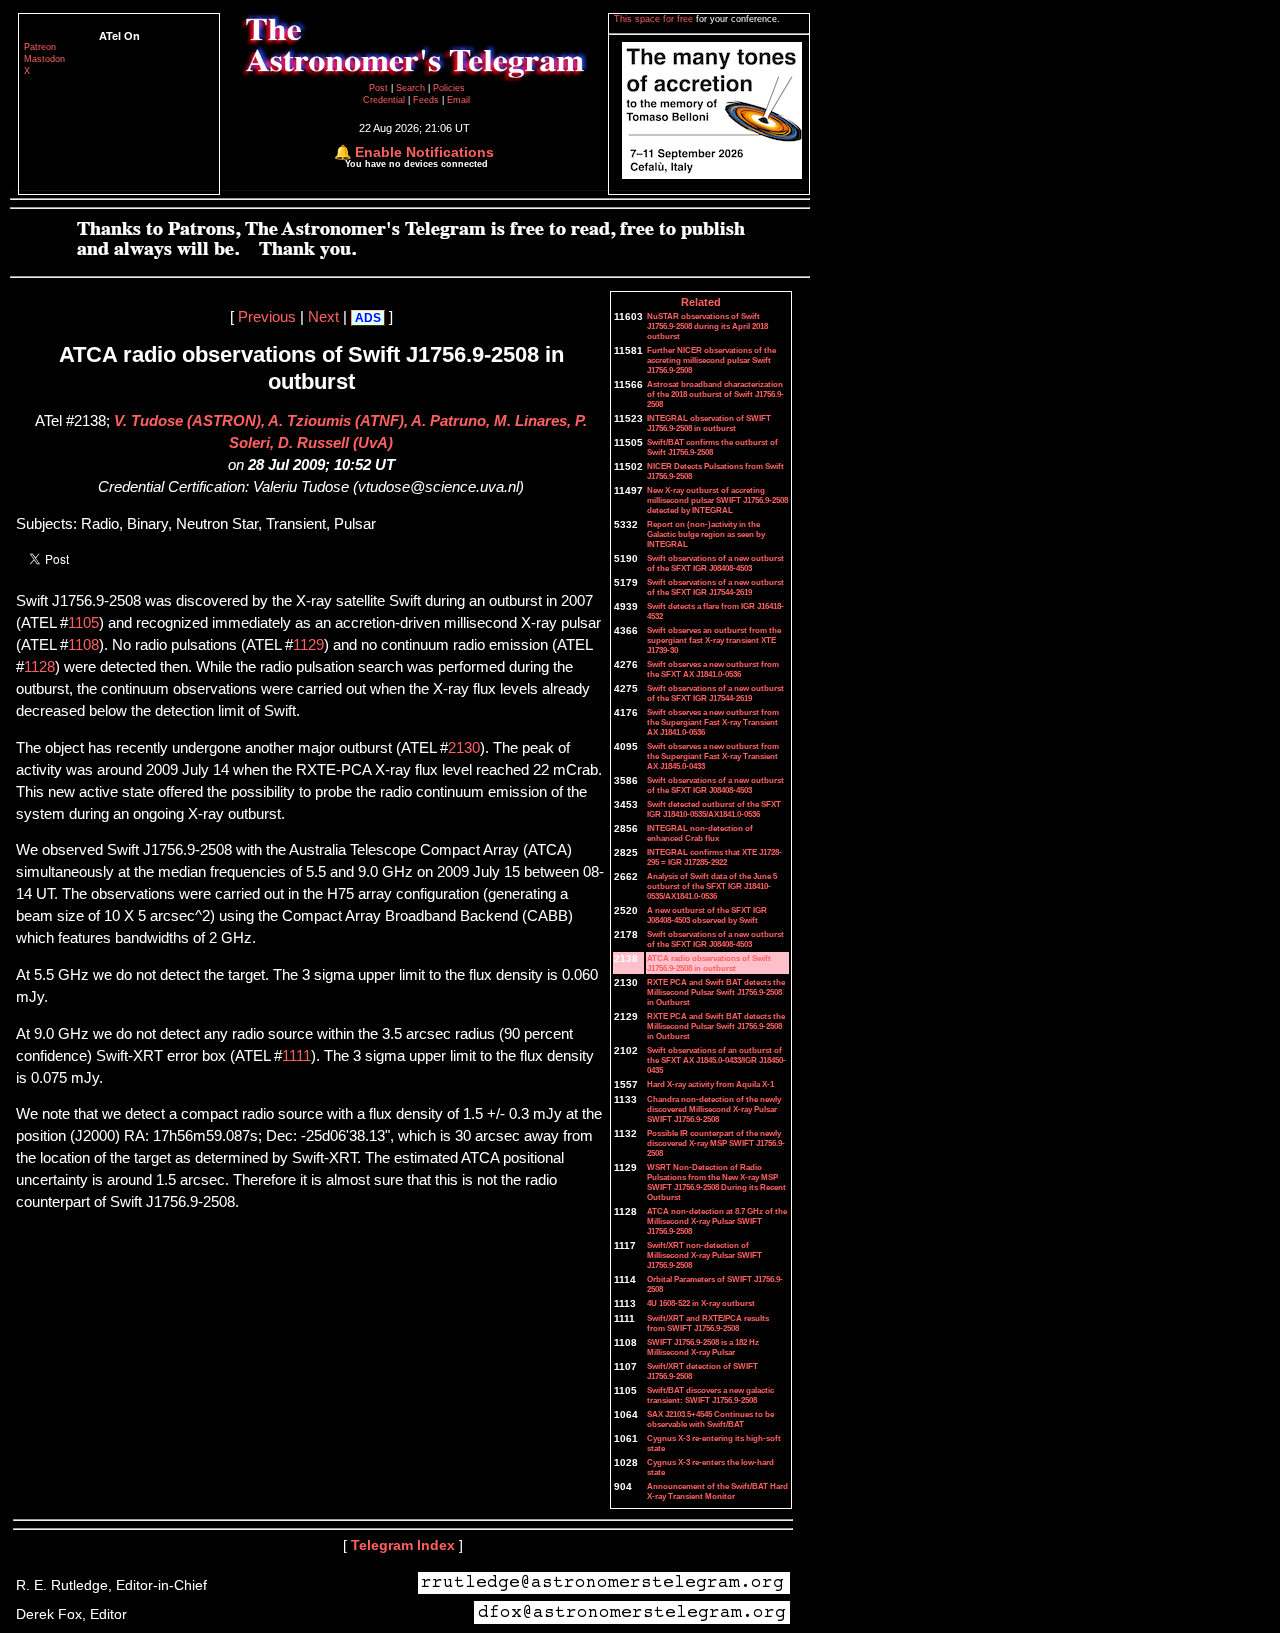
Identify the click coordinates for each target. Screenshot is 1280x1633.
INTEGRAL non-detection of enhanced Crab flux (700, 833)
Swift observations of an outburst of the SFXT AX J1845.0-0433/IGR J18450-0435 (716, 1060)
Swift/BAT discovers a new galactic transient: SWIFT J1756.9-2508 (710, 1395)
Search (412, 88)
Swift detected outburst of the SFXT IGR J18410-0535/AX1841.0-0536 (714, 809)
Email (458, 100)
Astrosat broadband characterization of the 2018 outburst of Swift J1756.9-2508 (715, 394)
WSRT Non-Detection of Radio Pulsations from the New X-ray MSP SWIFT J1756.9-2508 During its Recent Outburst (716, 1182)
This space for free (655, 19)
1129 (308, 645)
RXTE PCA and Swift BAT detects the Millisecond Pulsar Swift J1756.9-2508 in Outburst (716, 992)
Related (701, 302)
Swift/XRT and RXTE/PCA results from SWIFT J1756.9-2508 (708, 1323)
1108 (83, 645)
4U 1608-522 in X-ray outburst (701, 1303)
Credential (385, 100)
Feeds (426, 100)
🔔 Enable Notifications (414, 152)
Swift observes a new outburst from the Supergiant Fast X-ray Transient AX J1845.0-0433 (713, 756)
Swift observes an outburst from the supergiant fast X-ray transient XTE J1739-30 (714, 640)
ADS (368, 318)
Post (380, 88)
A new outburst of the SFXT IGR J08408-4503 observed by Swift (707, 915)
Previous (267, 317)
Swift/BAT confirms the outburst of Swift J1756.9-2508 (712, 447)
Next (323, 317)
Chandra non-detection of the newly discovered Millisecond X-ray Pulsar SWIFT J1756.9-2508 (714, 1109)
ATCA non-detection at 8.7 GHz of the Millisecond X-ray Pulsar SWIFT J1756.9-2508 (717, 1221)
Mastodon (44, 59)
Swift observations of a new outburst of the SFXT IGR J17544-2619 (715, 587)
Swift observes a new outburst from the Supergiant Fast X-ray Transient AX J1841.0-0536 (713, 722)
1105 (83, 623)
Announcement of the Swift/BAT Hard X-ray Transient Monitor (717, 1491)
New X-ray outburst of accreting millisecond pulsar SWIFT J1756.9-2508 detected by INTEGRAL (717, 500)
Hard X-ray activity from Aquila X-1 (710, 1084)
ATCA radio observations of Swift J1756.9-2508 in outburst (709, 963)
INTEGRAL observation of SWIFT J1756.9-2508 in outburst (709, 423)
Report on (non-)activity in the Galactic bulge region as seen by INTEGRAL (706, 534)
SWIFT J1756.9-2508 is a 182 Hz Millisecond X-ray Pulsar (703, 1347)
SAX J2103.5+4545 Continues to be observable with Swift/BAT (710, 1419)
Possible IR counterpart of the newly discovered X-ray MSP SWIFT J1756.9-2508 (716, 1143)
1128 (39, 667)
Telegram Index (403, 1545)
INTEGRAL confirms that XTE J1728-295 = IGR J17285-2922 (714, 857)
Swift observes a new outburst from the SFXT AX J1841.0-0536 (713, 669)
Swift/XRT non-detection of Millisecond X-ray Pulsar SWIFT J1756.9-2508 (704, 1255)
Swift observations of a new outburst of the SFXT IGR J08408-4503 (715, 563)
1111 (296, 1056)
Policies (449, 88)
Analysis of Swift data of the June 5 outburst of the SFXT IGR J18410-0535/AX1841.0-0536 (712, 886)
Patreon (40, 47)
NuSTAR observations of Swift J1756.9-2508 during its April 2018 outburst (707, 326)
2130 (464, 748)
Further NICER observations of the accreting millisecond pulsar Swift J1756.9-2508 (711, 360)
